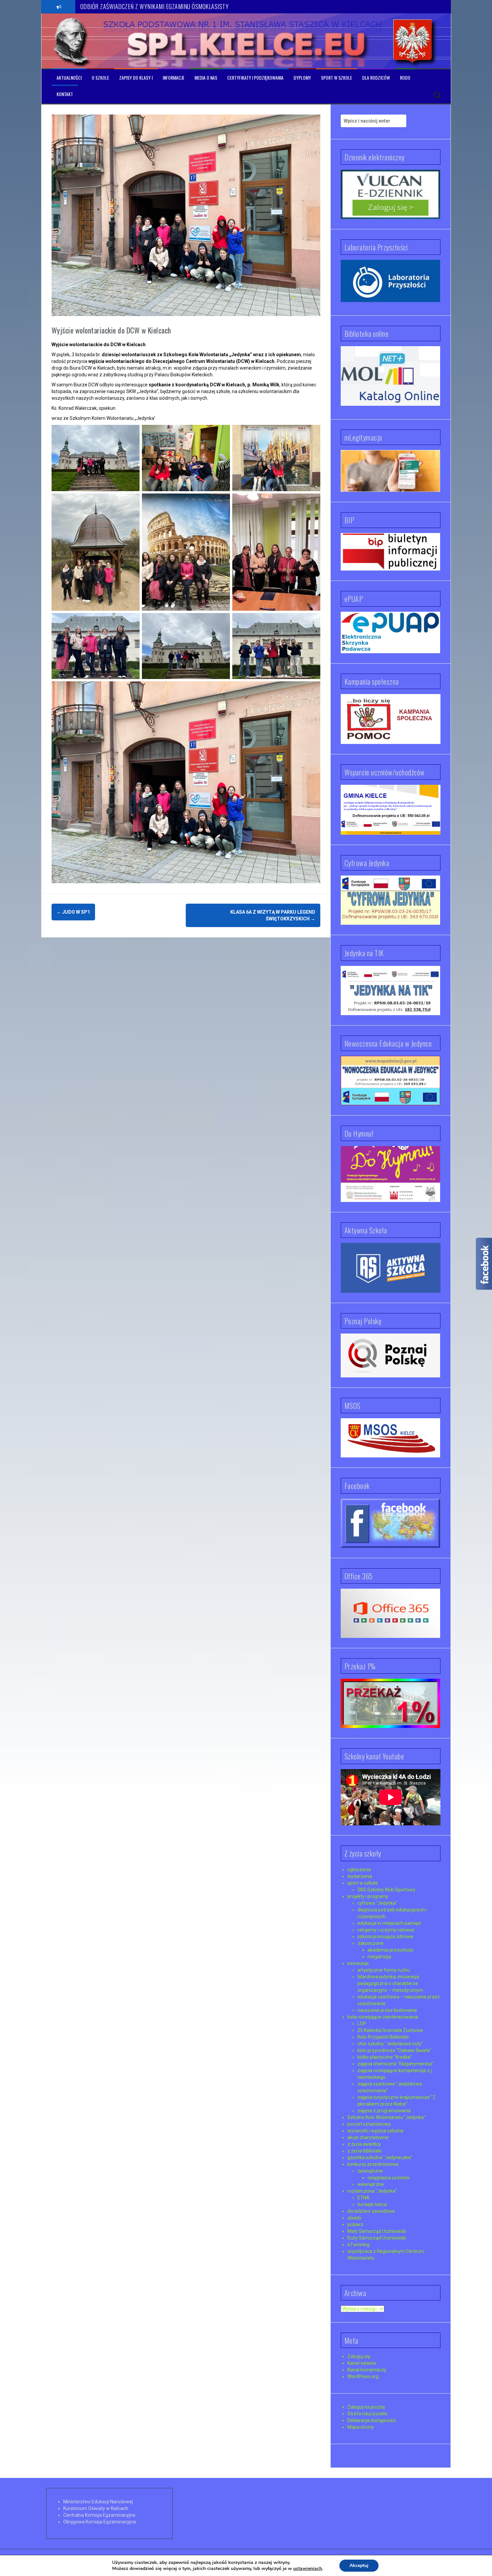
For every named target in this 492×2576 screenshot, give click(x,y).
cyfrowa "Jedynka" (377, 1903)
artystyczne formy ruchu (384, 1970)
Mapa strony (361, 2427)
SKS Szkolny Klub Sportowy (386, 1890)
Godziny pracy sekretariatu (109, 6)
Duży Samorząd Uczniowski (377, 2238)
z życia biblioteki (364, 2151)
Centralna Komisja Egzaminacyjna (99, 2515)
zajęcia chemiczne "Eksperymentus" (396, 2064)
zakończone (371, 1943)
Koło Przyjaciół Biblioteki (383, 2037)
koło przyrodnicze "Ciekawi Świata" (394, 2050)
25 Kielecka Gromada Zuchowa (390, 2030)
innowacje (358, 1963)
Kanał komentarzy (367, 2370)
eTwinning (358, 2245)
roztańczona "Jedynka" (372, 2191)
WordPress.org (363, 2376)
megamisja (379, 1957)
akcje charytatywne (368, 2137)
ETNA (363, 2198)
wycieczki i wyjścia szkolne (376, 2131)
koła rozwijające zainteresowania (383, 2017)
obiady (354, 2218)
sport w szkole (363, 1883)
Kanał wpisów (362, 2363)
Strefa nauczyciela (367, 2414)
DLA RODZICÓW (376, 78)
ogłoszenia (359, 1870)
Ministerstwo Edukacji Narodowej (98, 2502)
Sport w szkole (337, 78)
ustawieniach (308, 2569)
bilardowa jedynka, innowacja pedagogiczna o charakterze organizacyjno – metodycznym (390, 1983)
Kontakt (65, 94)
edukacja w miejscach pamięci (389, 1923)
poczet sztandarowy (369, 2124)
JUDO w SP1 (73, 912)
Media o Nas (206, 78)
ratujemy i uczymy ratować (386, 1930)
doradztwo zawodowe (371, 2211)
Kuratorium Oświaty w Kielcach (96, 2508)
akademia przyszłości (391, 1950)
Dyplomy (302, 78)
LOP (362, 2024)
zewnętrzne (370, 2171)
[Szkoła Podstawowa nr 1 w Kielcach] (72, 41)
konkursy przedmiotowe (373, 2164)
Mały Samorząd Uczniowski (377, 2231)
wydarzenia (360, 1876)
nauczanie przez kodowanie (387, 2010)
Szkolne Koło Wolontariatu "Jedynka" (386, 2117)
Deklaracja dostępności (372, 2420)
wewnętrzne (371, 2184)
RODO (405, 78)
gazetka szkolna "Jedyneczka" (380, 2157)
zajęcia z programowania (384, 2111)
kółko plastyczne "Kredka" (385, 2057)
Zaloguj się (359, 2356)
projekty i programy (368, 1896)
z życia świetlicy (364, 2144)
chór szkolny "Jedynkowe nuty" (390, 2044)
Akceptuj (359, 2565)
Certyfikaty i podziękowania (255, 78)
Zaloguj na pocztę (366, 2407)
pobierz (355, 2224)
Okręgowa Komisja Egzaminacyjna (100, 2522)
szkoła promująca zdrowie (385, 1937)
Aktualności (69, 78)
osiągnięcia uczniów (389, 2178)
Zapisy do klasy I (136, 78)
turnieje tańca (372, 2204)
